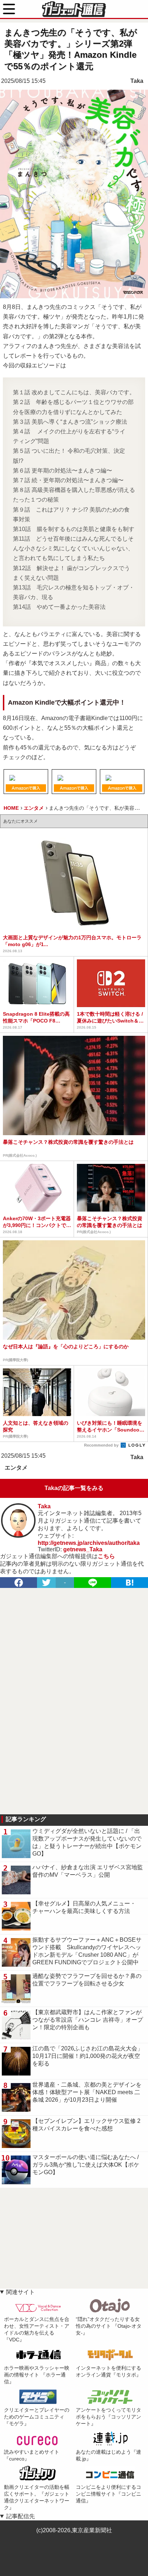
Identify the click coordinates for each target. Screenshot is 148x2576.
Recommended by (102, 1445)
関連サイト (20, 2292)
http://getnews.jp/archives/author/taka (89, 1543)
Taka (137, 81)
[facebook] (18, 1583)
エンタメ (16, 1468)
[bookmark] (129, 1583)
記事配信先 (20, 2516)
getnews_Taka (83, 1549)
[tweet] (46, 1583)
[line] (92, 1583)
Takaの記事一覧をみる (74, 1488)
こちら (106, 1556)
